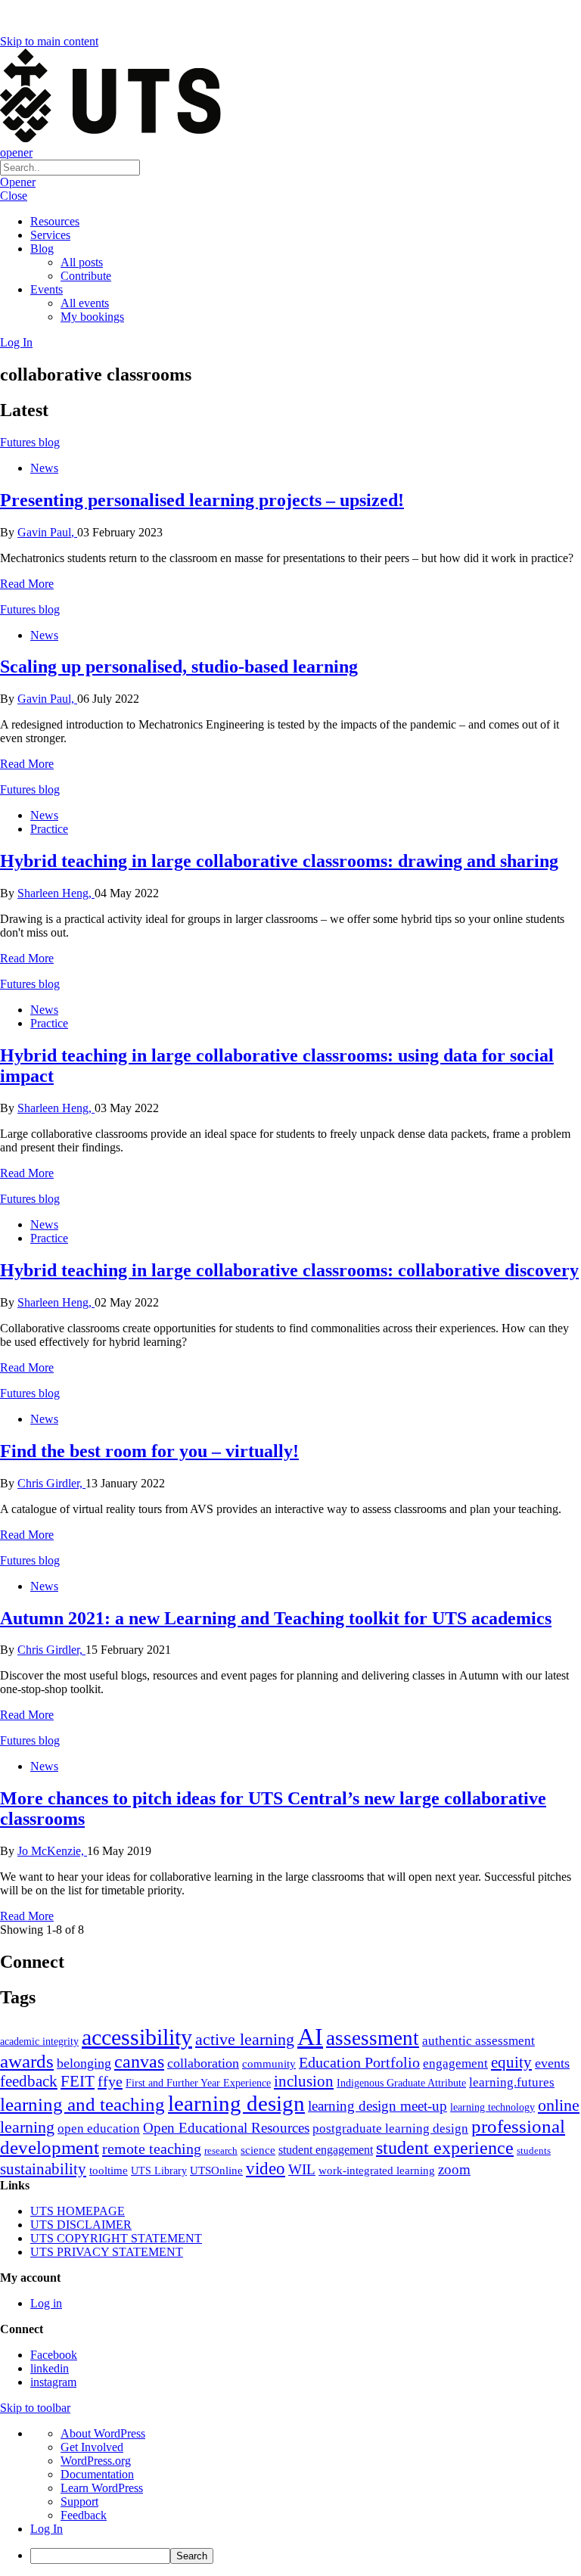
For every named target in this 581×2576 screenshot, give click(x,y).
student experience (445, 2148)
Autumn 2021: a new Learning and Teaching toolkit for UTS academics (276, 1618)
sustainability (43, 2169)
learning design (236, 2103)
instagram (53, 2382)
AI (310, 2037)
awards (27, 2061)
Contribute (86, 276)
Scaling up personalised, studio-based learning (179, 667)
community (269, 2064)
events (552, 2063)
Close (14, 196)
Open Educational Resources (226, 2128)
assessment (373, 2038)
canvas (139, 2061)
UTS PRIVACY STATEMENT (107, 2252)
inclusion (304, 2081)
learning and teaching (82, 2104)
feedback (29, 2081)
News (44, 468)
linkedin (50, 2368)
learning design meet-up (377, 2106)
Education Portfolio (359, 2062)
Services (50, 235)
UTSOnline (216, 2170)
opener (16, 152)
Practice (49, 829)
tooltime (109, 2170)
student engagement (326, 2150)
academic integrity (39, 2041)
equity (511, 2062)
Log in (46, 2303)
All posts (82, 262)
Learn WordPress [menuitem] (102, 2488)
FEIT (78, 2081)
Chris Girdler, (51, 1483)
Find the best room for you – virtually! (149, 1451)
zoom (454, 2169)
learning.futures (512, 2082)
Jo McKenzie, (52, 1851)
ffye (110, 2081)
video (266, 2168)
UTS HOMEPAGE (78, 2211)
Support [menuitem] (79, 2501)
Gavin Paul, (47, 532)
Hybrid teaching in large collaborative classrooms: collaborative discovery (289, 1270)
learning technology (492, 2107)
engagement (455, 2063)
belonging (84, 2063)
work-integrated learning (377, 2170)
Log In (16, 342)
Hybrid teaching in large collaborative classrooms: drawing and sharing (279, 861)
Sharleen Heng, (56, 893)
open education (99, 2129)
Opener (18, 182)
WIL (302, 2169)
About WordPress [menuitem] (103, 2433)
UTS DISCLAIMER (81, 2225)
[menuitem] (306, 2556)
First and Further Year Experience (198, 2083)
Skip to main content (49, 41)
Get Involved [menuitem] (92, 2447)
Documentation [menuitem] (97, 2474)
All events (85, 303)
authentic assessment (478, 2041)
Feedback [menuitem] (84, 2515)
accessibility (137, 2037)
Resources (55, 221)
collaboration (203, 2063)
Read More (27, 584)
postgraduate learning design (390, 2129)
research (221, 2150)
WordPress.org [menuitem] (96, 2461)
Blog (42, 249)
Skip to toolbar (35, 2408)
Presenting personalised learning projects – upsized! (202, 500)
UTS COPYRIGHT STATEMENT (116, 2238)
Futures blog (30, 442)
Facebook (54, 2355)
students (534, 2150)
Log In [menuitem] (47, 2529)
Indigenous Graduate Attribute (401, 2083)
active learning (245, 2039)
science (258, 2150)
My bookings (92, 317)
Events (47, 289)
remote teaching (152, 2149)
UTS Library (159, 2170)
